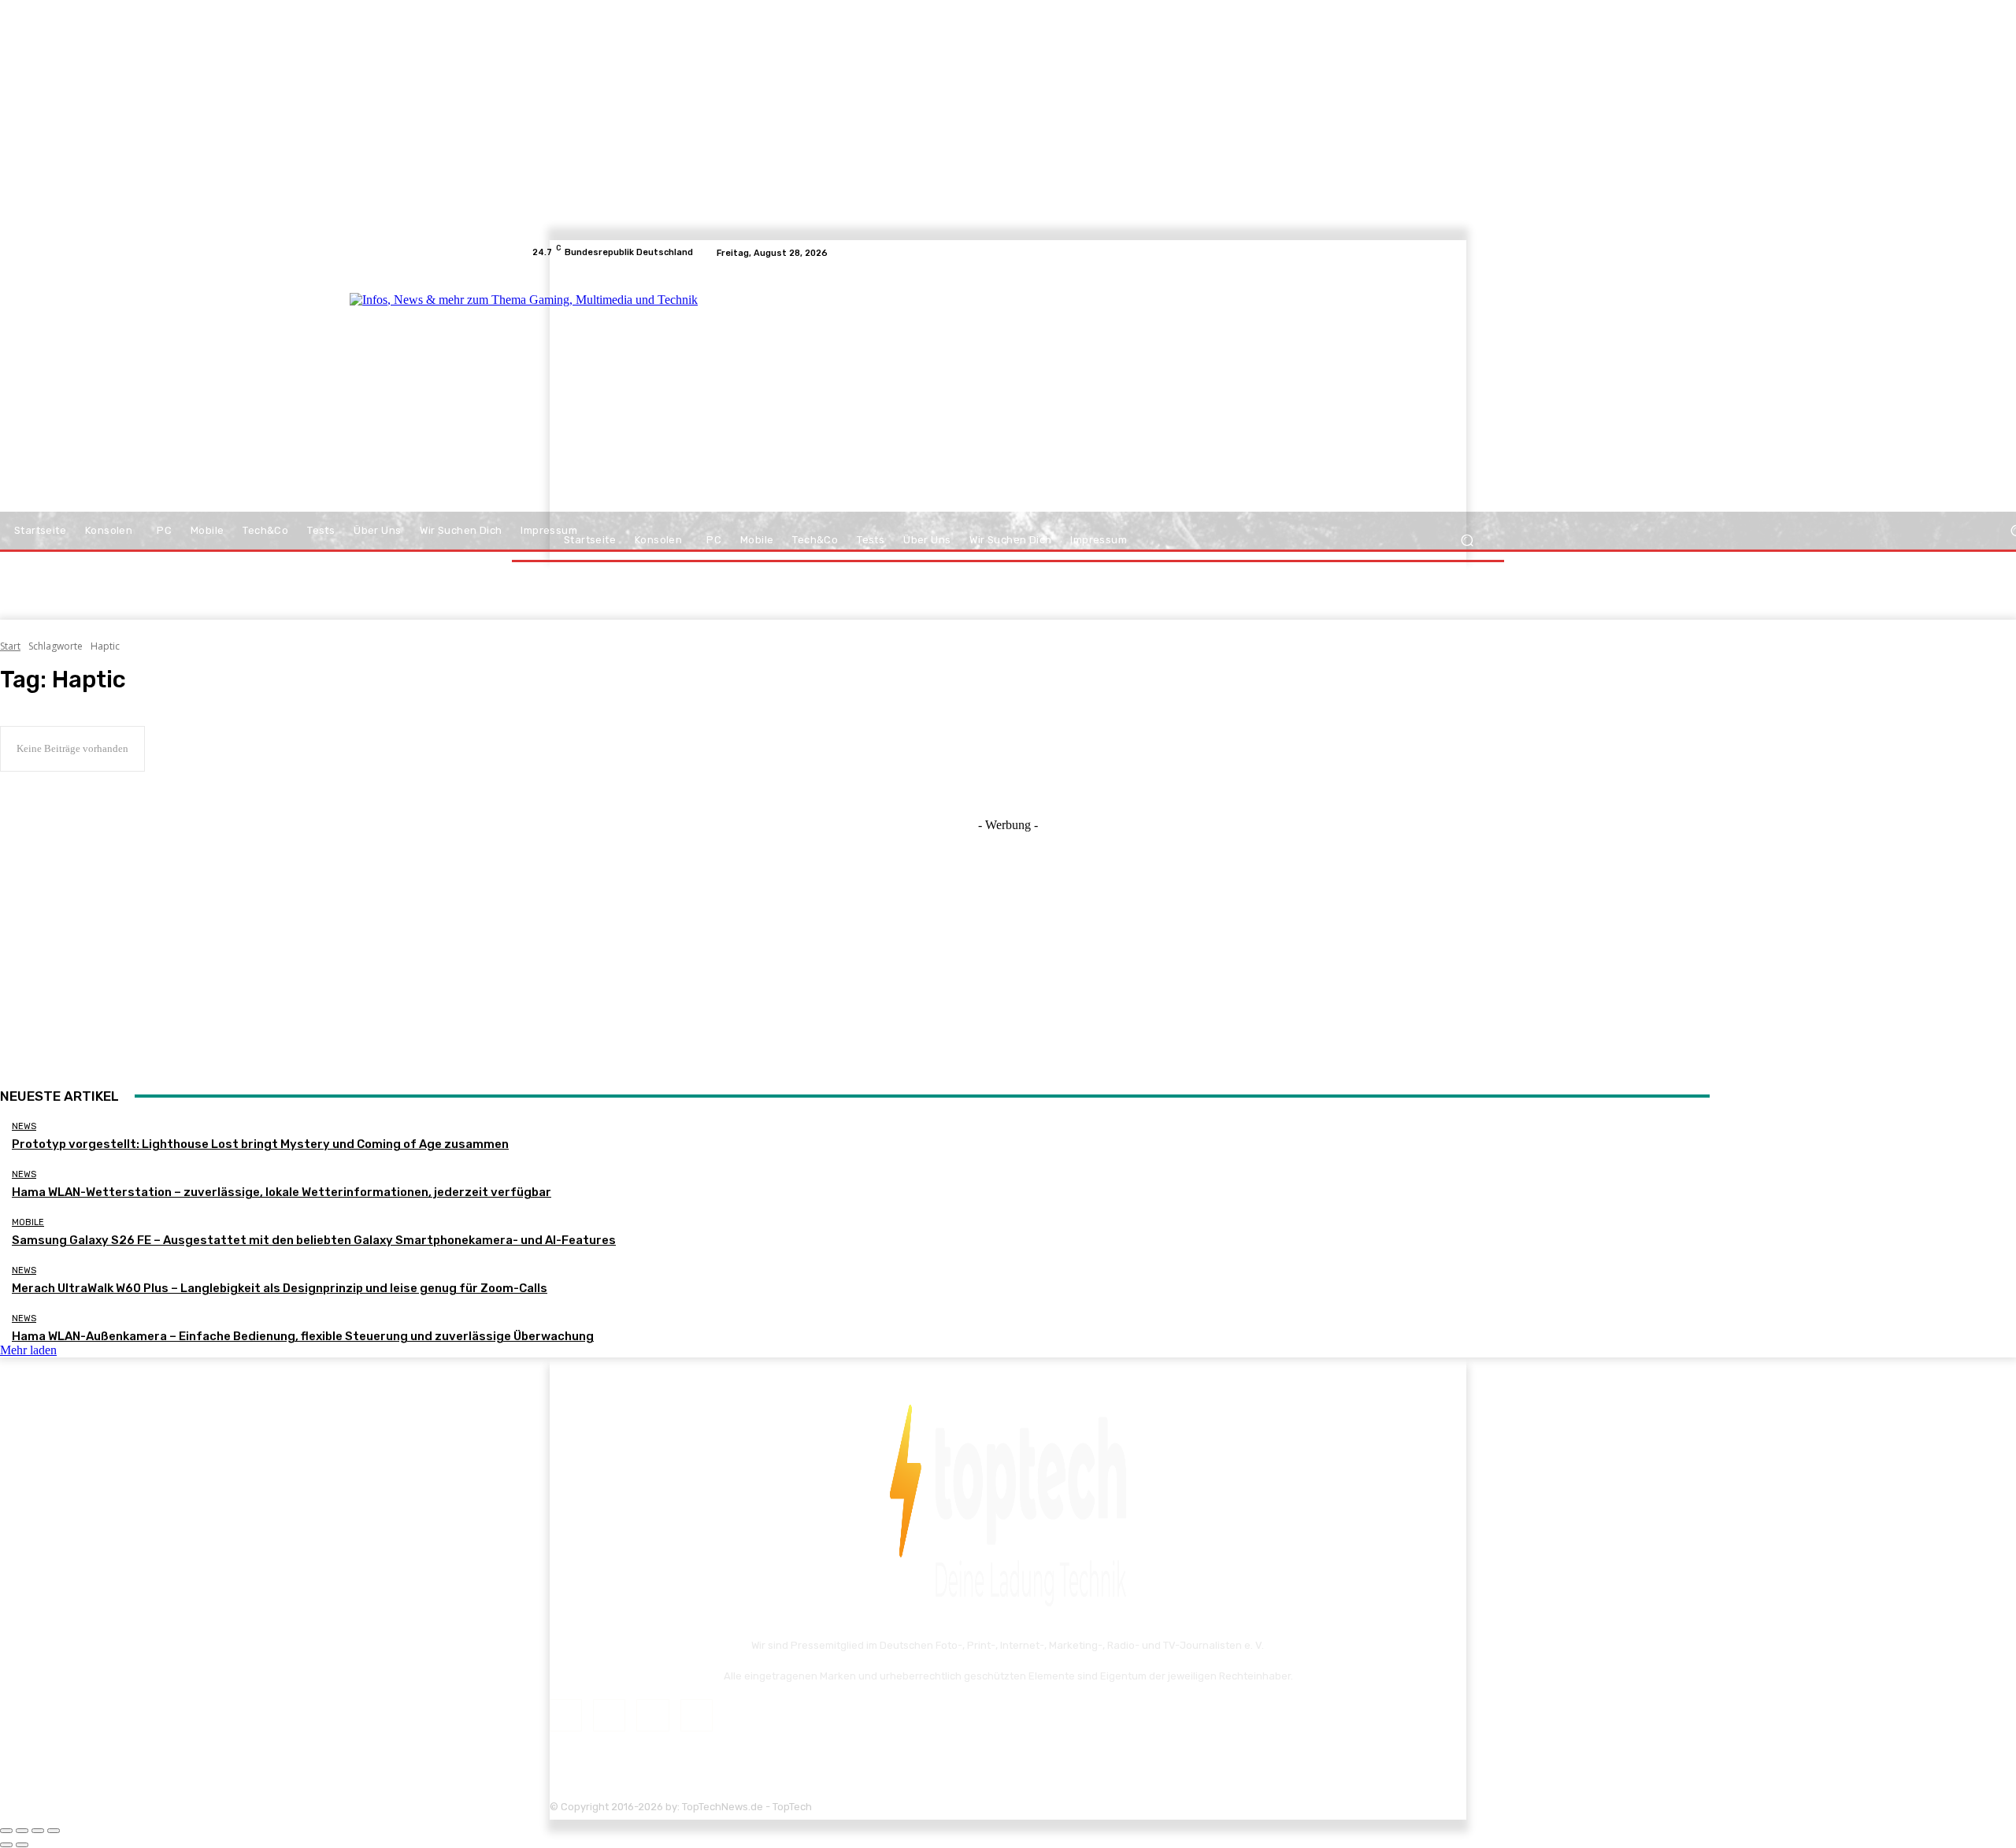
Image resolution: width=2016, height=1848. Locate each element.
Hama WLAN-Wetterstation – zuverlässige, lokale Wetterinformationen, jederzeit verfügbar (282, 1192)
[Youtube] (1476, 253)
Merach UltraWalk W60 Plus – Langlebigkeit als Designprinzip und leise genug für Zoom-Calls (280, 1288)
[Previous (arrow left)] (6, 1845)
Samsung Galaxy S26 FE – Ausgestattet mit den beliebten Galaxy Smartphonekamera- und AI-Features (314, 1240)
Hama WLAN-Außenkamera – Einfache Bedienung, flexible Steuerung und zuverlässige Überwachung (303, 1336)
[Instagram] (1438, 253)
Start (10, 646)
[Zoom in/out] (54, 1831)
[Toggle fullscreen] (38, 1831)
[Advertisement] (1145, 395)
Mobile (28, 1222)
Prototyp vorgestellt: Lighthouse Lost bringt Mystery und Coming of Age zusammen (260, 1144)
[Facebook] (1419, 253)
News (24, 1126)
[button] (1467, 541)
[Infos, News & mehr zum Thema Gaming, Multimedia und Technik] (687, 394)
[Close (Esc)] (6, 1831)
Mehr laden (28, 1350)
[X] (1457, 253)
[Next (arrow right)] (22, 1845)
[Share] (22, 1831)
